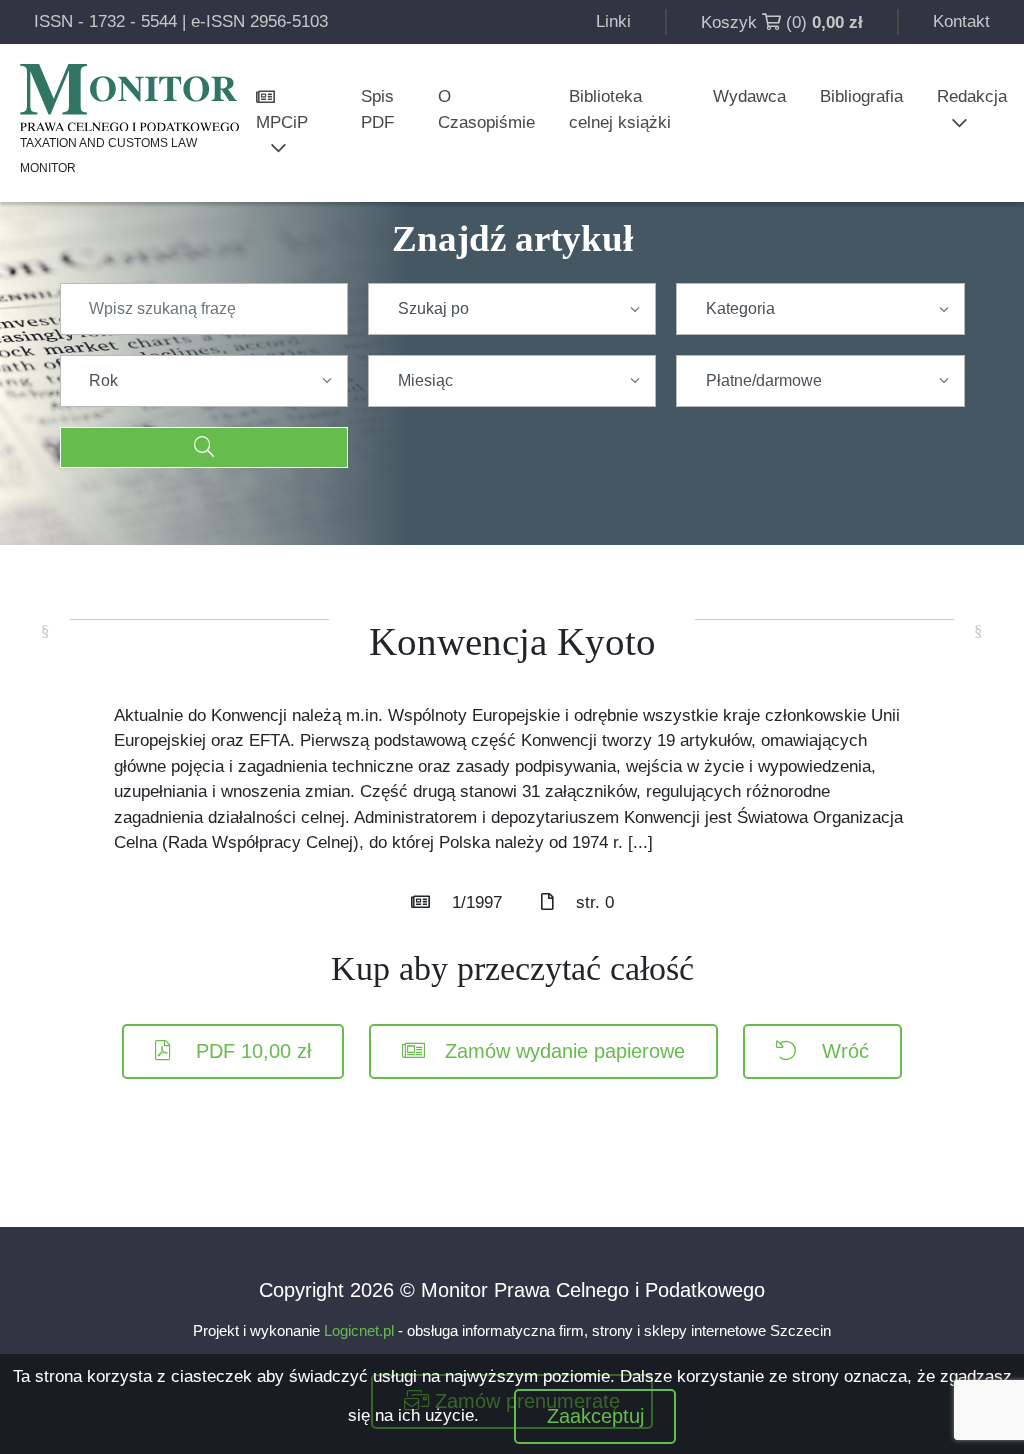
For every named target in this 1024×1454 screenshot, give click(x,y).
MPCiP (282, 122)
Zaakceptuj (595, 1416)
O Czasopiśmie (486, 109)
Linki (613, 21)
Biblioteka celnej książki (620, 109)
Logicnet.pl (359, 1330)
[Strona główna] (129, 97)
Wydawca (749, 96)
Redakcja (972, 96)
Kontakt (961, 21)
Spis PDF (377, 109)
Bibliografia (861, 96)
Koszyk (729, 22)
